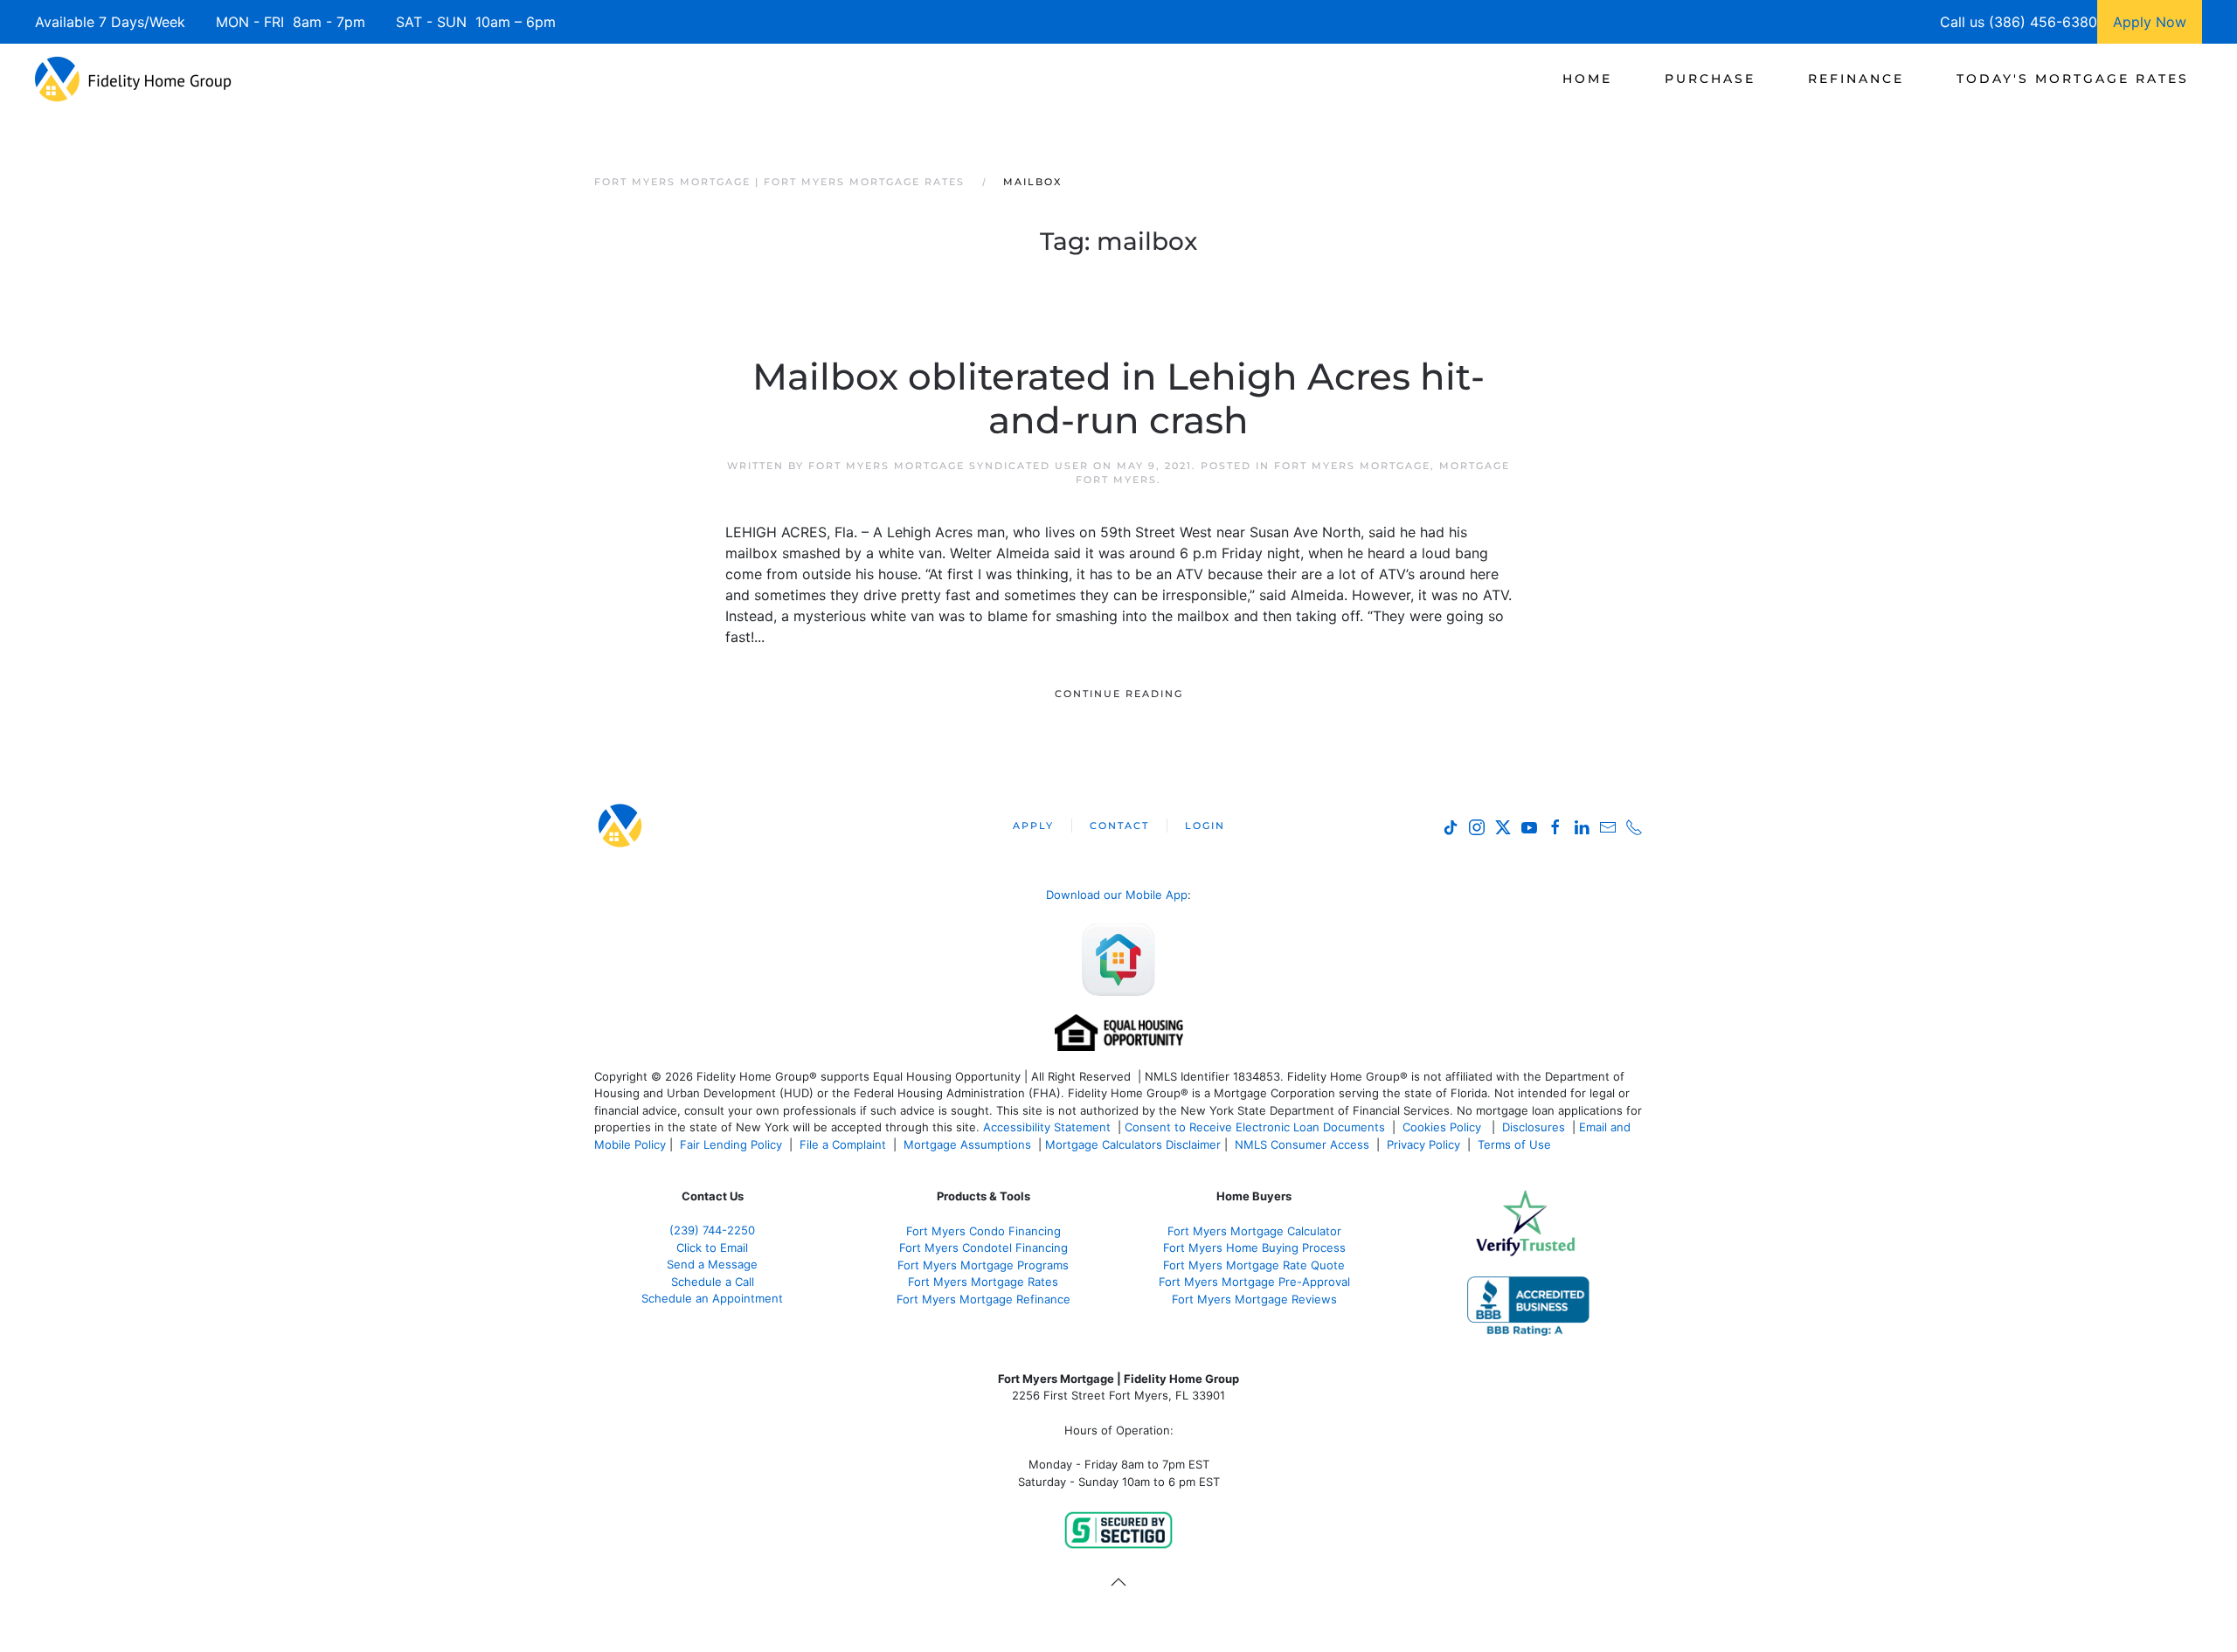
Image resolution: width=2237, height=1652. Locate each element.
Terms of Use (1516, 1144)
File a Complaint (845, 1144)
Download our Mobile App (1117, 895)
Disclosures (1534, 1127)
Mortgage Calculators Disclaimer (1133, 1144)
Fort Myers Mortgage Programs (983, 1265)
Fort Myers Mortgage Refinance (983, 1299)
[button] (1118, 1582)
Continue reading (1119, 694)
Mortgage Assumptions (967, 1144)
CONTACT (1119, 826)
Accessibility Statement (1047, 1127)
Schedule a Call (713, 1282)
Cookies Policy (1444, 1127)
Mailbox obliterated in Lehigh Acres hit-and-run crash (1118, 398)
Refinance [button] (1856, 79)
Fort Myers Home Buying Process (1254, 1248)
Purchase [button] (1710, 79)
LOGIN (1205, 826)
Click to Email (712, 1248)
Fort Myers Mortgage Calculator (1254, 1231)
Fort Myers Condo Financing (983, 1231)
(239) (712, 1230)
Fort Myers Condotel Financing (983, 1248)
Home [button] (1587, 79)
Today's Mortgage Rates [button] (2073, 79)
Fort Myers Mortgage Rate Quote (1254, 1265)
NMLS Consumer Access (1302, 1144)
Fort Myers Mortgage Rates (983, 1282)
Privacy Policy (1423, 1144)
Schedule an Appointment (712, 1298)
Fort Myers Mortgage (1352, 466)
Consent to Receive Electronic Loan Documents (1255, 1127)
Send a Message (712, 1264)
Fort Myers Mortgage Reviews (1254, 1299)
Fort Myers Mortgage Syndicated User (949, 466)
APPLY (1033, 826)
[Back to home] (133, 79)
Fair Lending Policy (731, 1144)
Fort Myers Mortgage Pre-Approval (1254, 1282)
